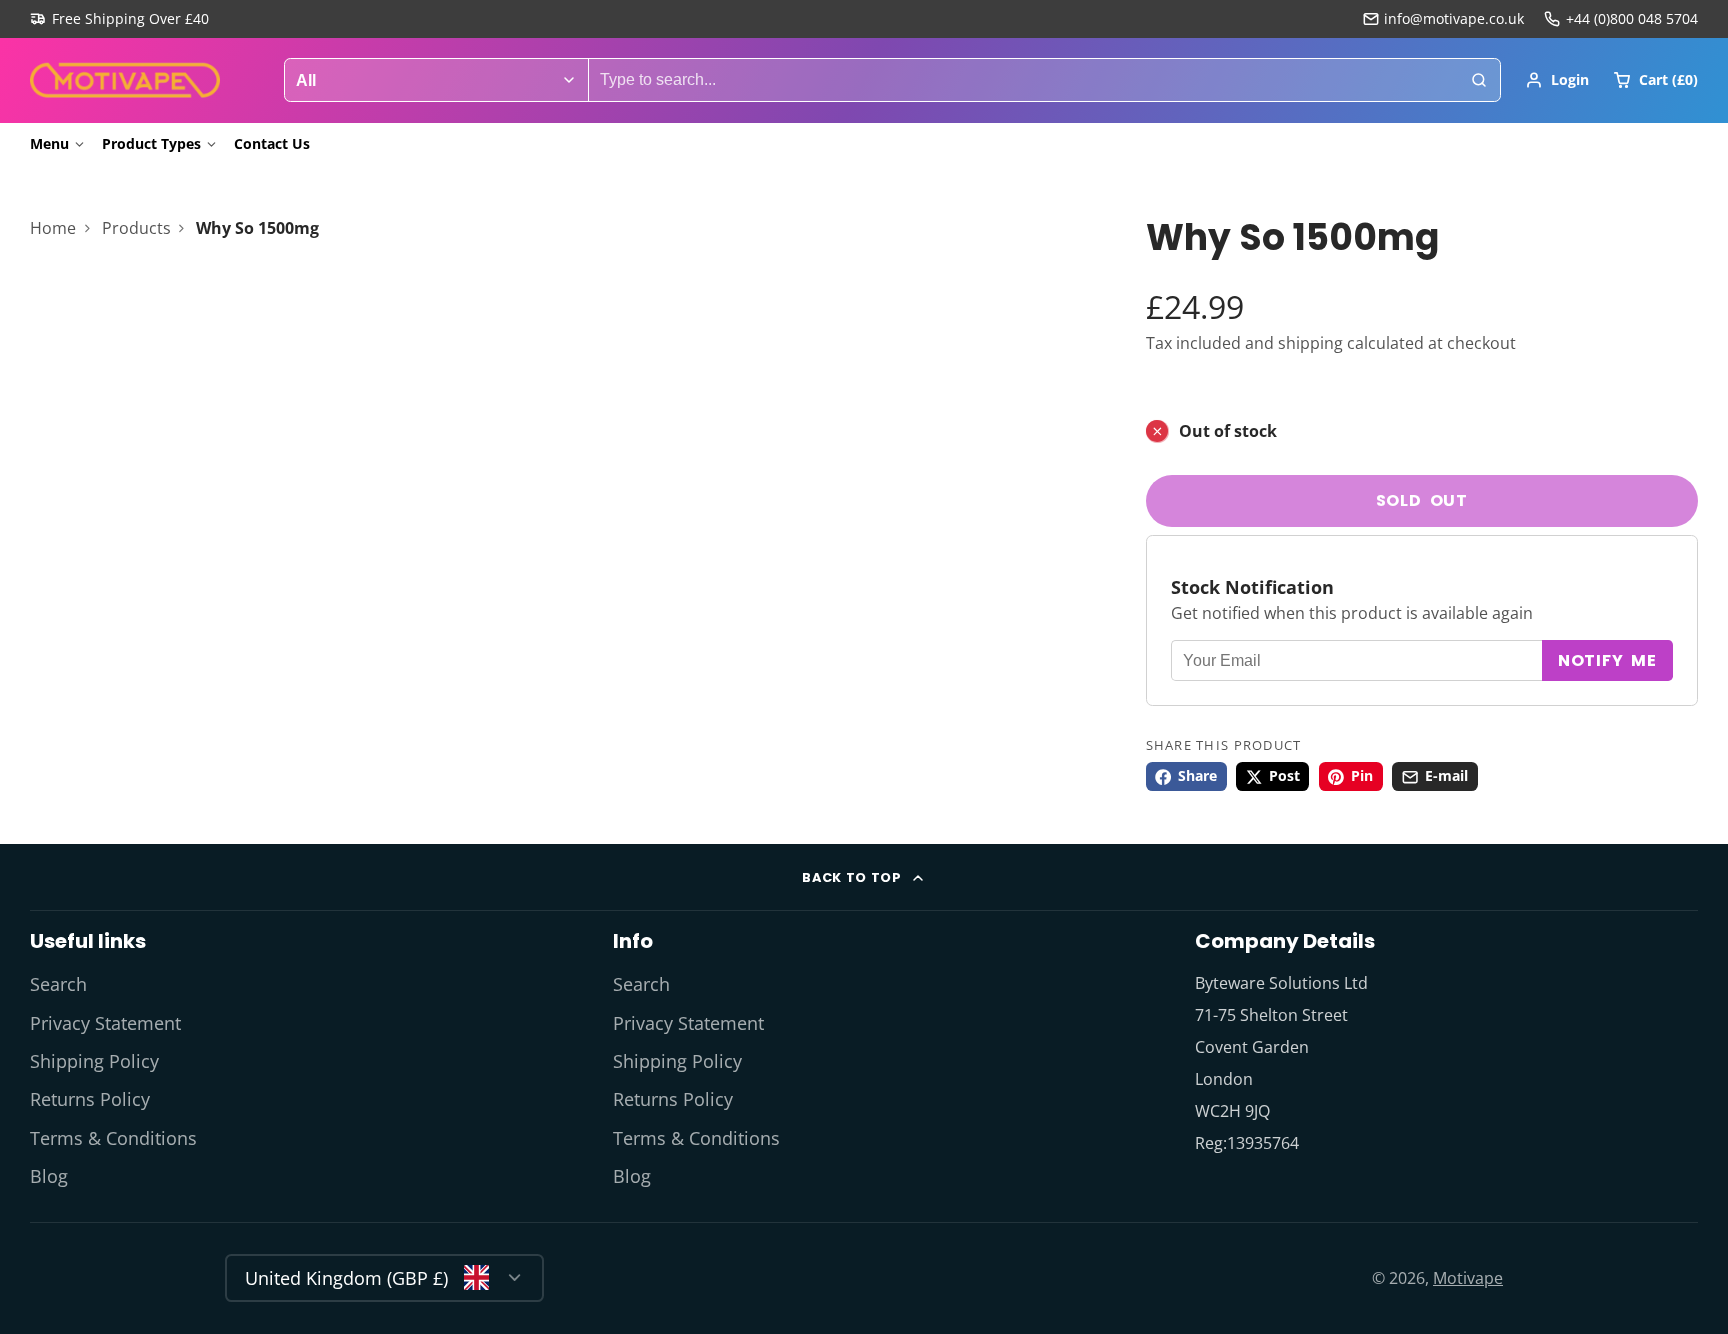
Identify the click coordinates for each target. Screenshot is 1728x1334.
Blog (49, 1176)
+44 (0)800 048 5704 (1632, 18)
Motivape (1468, 1278)
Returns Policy (90, 1099)
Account (1557, 80)
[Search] (1479, 80)
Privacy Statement (105, 1023)
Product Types (151, 143)
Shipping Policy (94, 1061)
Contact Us (272, 143)
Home (53, 228)
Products (136, 228)
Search (58, 984)
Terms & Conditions (113, 1138)
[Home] (125, 80)
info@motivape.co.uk (1454, 18)
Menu (49, 143)
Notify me (1607, 661)
